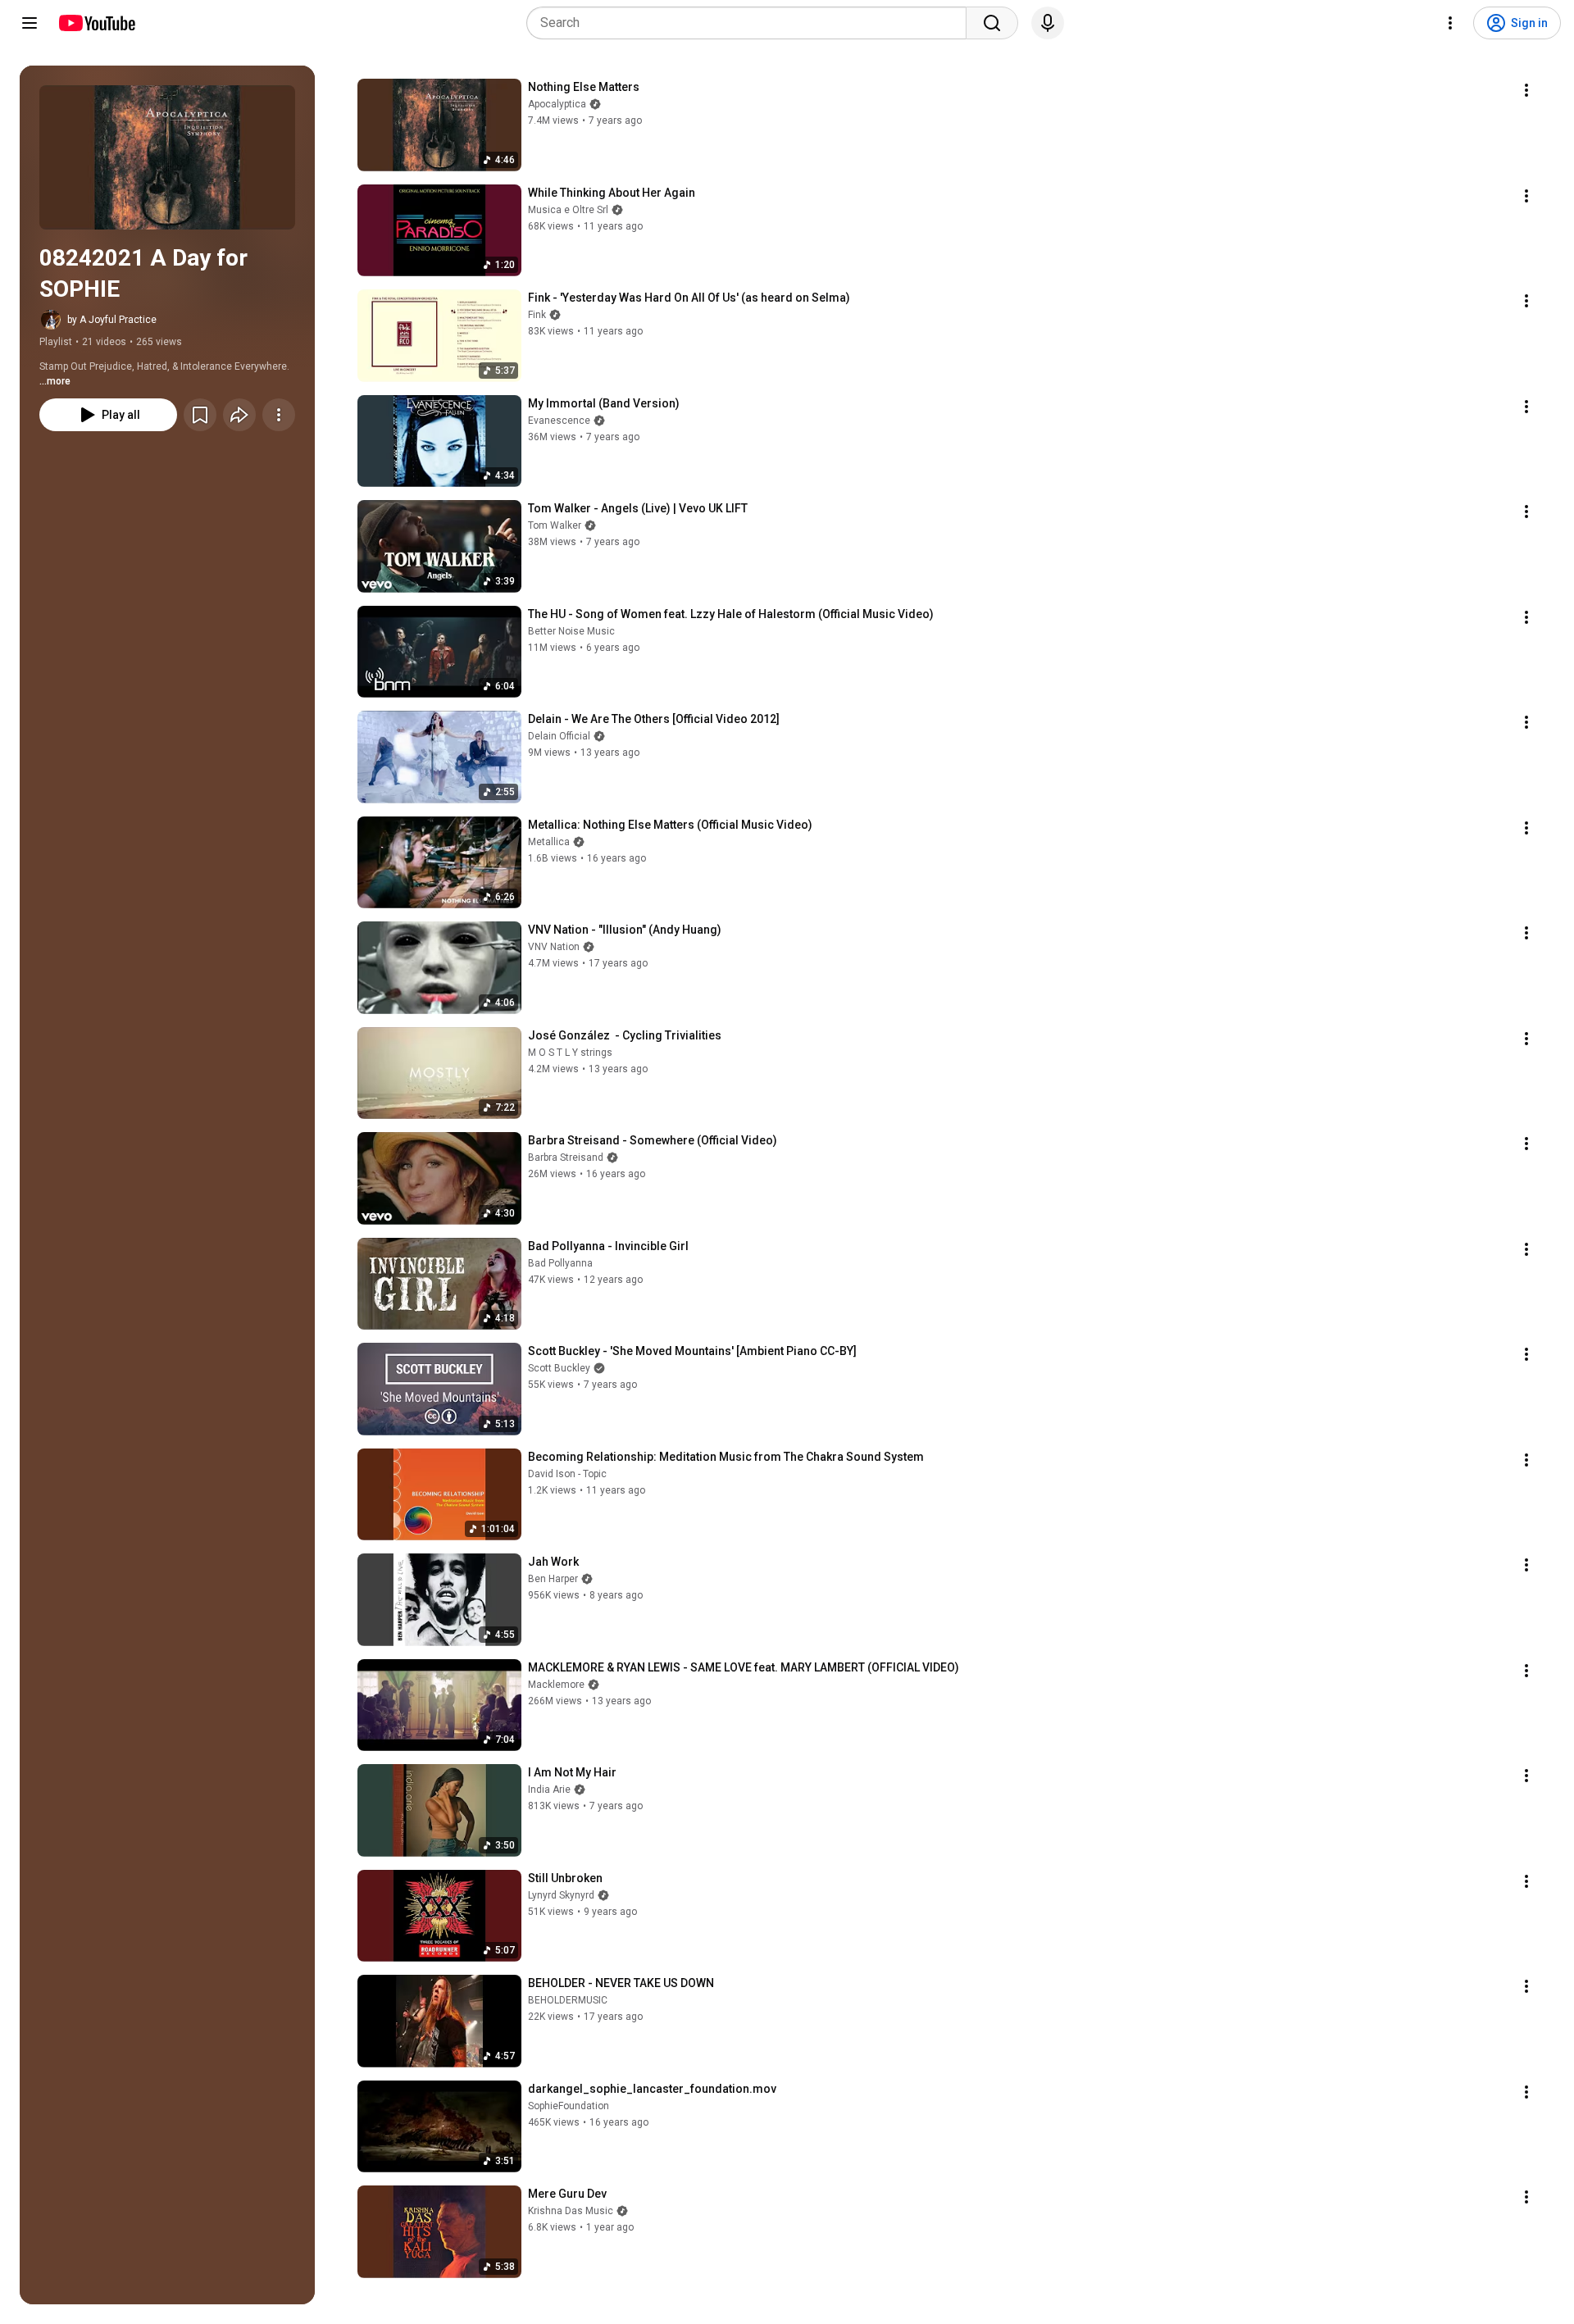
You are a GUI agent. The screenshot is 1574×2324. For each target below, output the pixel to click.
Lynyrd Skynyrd (561, 1895)
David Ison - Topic (567, 1474)
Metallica (549, 842)
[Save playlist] (200, 415)
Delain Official (559, 736)
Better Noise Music (571, 631)
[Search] (992, 23)
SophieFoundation (569, 2106)
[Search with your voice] (1048, 23)
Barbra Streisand (566, 1157)
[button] (167, 157)
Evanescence (559, 421)
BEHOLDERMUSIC (568, 2000)
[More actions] (279, 415)
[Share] (239, 415)
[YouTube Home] (96, 23)
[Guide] (30, 23)
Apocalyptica (557, 104)
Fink (537, 315)
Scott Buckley (559, 1368)
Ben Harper (553, 1579)
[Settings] (1450, 23)
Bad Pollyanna (560, 1263)
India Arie (549, 1790)
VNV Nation (554, 947)
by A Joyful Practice (112, 320)
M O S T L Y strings (570, 1053)
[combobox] (751, 23)
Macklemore (556, 1685)
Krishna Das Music (571, 2211)
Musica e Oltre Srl (568, 210)
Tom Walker (555, 525)
